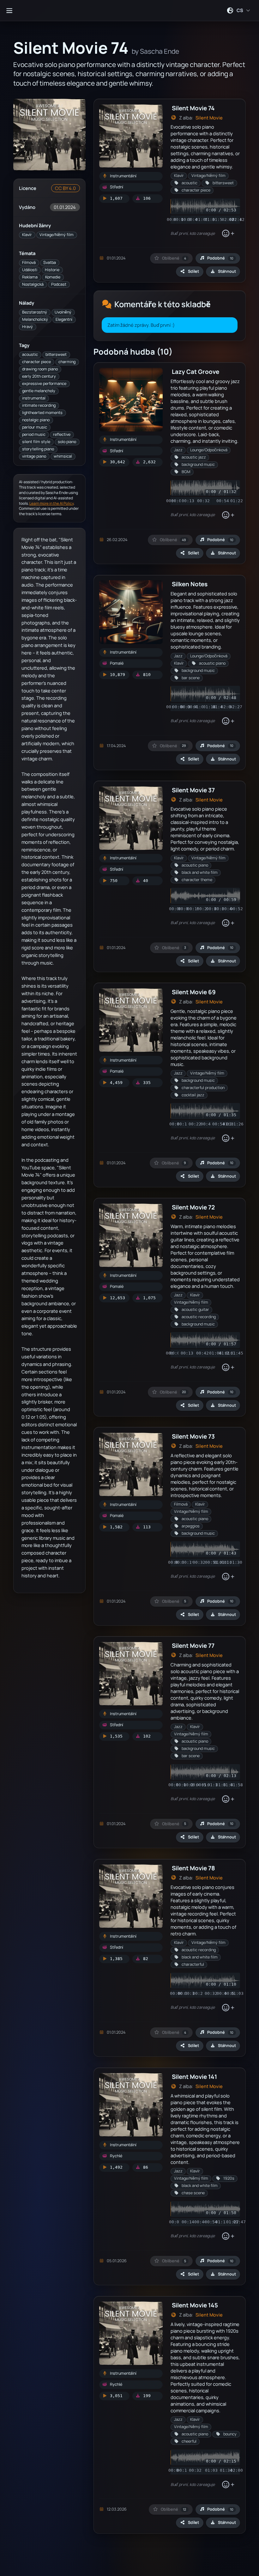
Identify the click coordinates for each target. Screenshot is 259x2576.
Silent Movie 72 (193, 1207)
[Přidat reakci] (228, 234)
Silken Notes (190, 584)
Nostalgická (33, 284)
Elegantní (64, 319)
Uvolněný (63, 312)
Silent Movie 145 (195, 2305)
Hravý (27, 327)
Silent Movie (209, 118)
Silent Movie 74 (193, 108)
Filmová (29, 262)
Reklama (30, 277)
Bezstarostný (35, 312)
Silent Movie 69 (194, 992)
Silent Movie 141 (194, 2077)
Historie (52, 270)
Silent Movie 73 (193, 1436)
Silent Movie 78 (193, 1868)
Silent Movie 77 (193, 1645)
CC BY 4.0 (65, 188)
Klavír (27, 235)
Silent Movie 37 (193, 790)
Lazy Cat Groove (196, 371)
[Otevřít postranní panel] (9, 10)
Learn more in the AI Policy (51, 503)
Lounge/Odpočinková (209, 450)
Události (30, 270)
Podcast (59, 284)
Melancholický (35, 319)
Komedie (53, 277)
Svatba (50, 262)
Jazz (178, 450)
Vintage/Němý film (57, 235)
